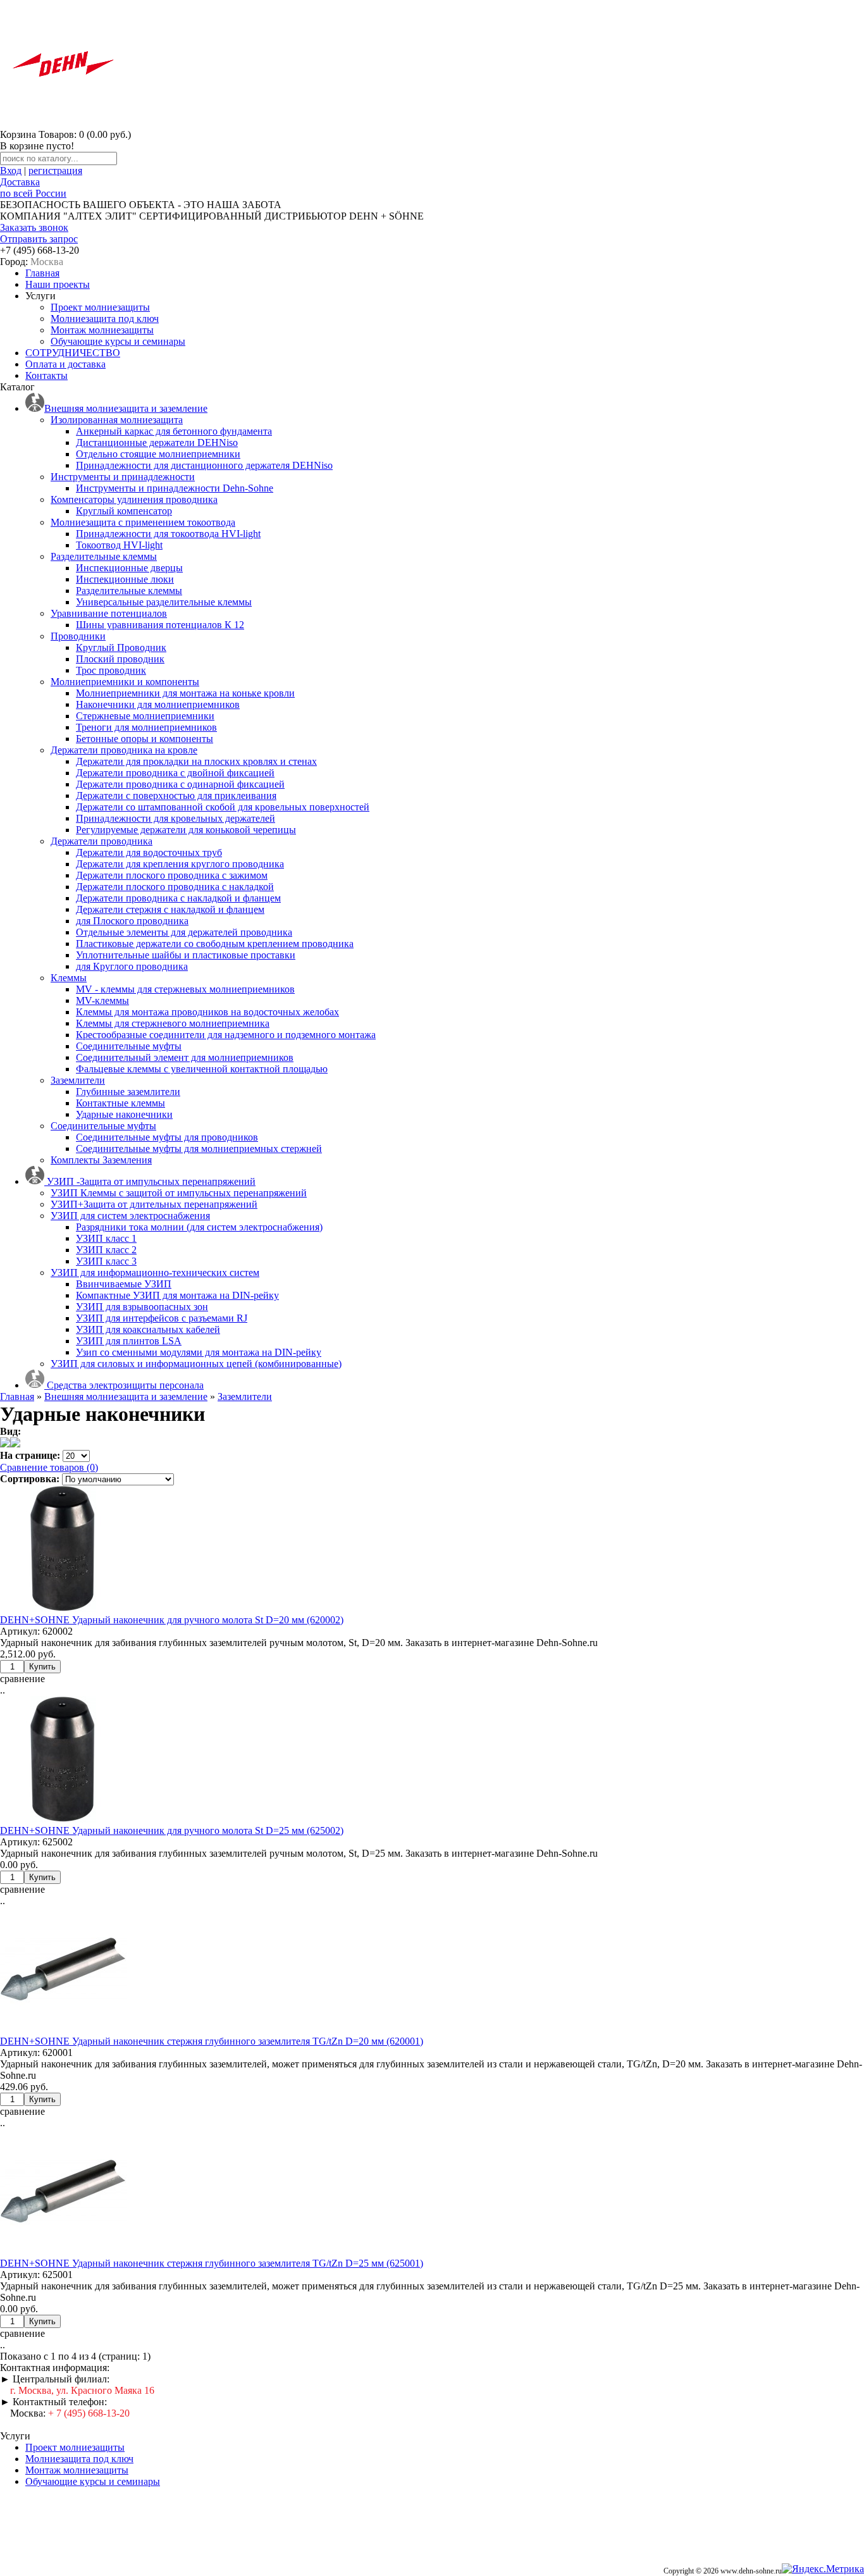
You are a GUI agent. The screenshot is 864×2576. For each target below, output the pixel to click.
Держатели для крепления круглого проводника (180, 864)
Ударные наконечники (124, 1114)
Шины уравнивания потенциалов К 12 (160, 625)
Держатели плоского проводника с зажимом (172, 875)
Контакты (46, 375)
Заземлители (78, 1080)
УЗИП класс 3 (106, 1261)
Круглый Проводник (121, 647)
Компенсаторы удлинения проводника (134, 499)
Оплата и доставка (65, 364)
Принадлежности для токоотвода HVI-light (168, 534)
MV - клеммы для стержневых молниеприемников (185, 989)
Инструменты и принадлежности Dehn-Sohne (175, 488)
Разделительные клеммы (104, 556)
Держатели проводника (102, 841)
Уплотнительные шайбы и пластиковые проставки (186, 955)
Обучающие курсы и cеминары (118, 341)
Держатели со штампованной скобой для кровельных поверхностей (223, 807)
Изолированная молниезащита (117, 420)
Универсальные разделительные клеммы (164, 602)
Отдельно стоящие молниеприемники (158, 454)
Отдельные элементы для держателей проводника (184, 932)
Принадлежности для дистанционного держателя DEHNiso (204, 465)
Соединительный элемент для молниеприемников (185, 1057)
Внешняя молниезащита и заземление (126, 1396)
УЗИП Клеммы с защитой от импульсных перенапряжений (179, 1193)
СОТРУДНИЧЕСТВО (73, 353)
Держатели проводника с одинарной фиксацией (180, 784)
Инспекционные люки (125, 579)
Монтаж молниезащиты (102, 330)
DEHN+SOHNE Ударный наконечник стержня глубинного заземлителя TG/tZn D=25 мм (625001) (212, 2263)
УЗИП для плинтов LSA (129, 1341)
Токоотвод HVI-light (119, 545)
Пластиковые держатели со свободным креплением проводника (215, 944)
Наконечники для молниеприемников (158, 704)
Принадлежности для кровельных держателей (176, 818)
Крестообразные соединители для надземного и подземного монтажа (226, 1035)
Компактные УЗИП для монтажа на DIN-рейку (177, 1295)
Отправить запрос (39, 239)
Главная (42, 273)
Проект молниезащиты (100, 307)
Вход (11, 170)
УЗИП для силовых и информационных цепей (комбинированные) (196, 1364)
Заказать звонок (34, 227)
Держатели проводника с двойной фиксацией (175, 773)
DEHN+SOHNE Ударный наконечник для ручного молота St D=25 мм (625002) (172, 1830)
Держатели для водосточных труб (149, 852)
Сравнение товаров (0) (49, 1467)
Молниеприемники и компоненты (125, 682)
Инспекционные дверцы (129, 568)
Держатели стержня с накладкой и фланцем (170, 909)
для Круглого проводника (132, 966)
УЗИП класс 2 (106, 1250)
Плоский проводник (120, 659)
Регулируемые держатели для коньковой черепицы (186, 830)
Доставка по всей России (33, 188)
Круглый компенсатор (124, 511)
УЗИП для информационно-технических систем (155, 1273)
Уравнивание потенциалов (109, 613)
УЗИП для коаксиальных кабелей (148, 1329)
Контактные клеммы (120, 1103)
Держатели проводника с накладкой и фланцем (178, 898)
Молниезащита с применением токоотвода (143, 522)
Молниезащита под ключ (105, 319)
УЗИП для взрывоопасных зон (142, 1307)
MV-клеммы (102, 1000)
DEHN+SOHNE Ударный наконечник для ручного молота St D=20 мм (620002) (172, 1620)
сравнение (22, 1679)
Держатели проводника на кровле (124, 750)
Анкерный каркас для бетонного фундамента (174, 431)
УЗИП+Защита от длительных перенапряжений (154, 1204)
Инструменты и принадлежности (123, 477)
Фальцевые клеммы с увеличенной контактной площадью (202, 1069)
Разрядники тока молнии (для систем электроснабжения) (199, 1227)
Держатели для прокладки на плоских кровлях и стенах (196, 761)
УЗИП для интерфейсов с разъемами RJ (162, 1318)
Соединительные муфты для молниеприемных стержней (199, 1149)
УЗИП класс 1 (106, 1238)
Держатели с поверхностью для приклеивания (176, 796)
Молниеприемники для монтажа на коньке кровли (185, 693)
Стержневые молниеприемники (145, 716)
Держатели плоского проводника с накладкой (175, 887)
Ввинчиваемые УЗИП (124, 1284)
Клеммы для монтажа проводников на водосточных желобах (207, 1012)
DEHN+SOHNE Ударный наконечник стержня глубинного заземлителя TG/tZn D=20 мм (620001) (212, 2041)
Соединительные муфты (129, 1046)
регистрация (55, 170)
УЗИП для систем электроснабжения (130, 1216)
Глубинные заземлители (128, 1092)
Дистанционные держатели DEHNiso (157, 443)
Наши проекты (58, 284)
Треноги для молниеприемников (146, 727)
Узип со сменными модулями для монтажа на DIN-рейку (199, 1352)
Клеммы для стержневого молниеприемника (173, 1023)
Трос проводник (111, 670)
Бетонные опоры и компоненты (145, 739)
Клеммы (69, 978)
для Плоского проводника (132, 921)
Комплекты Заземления (101, 1160)
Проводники (78, 636)
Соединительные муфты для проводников (167, 1137)
